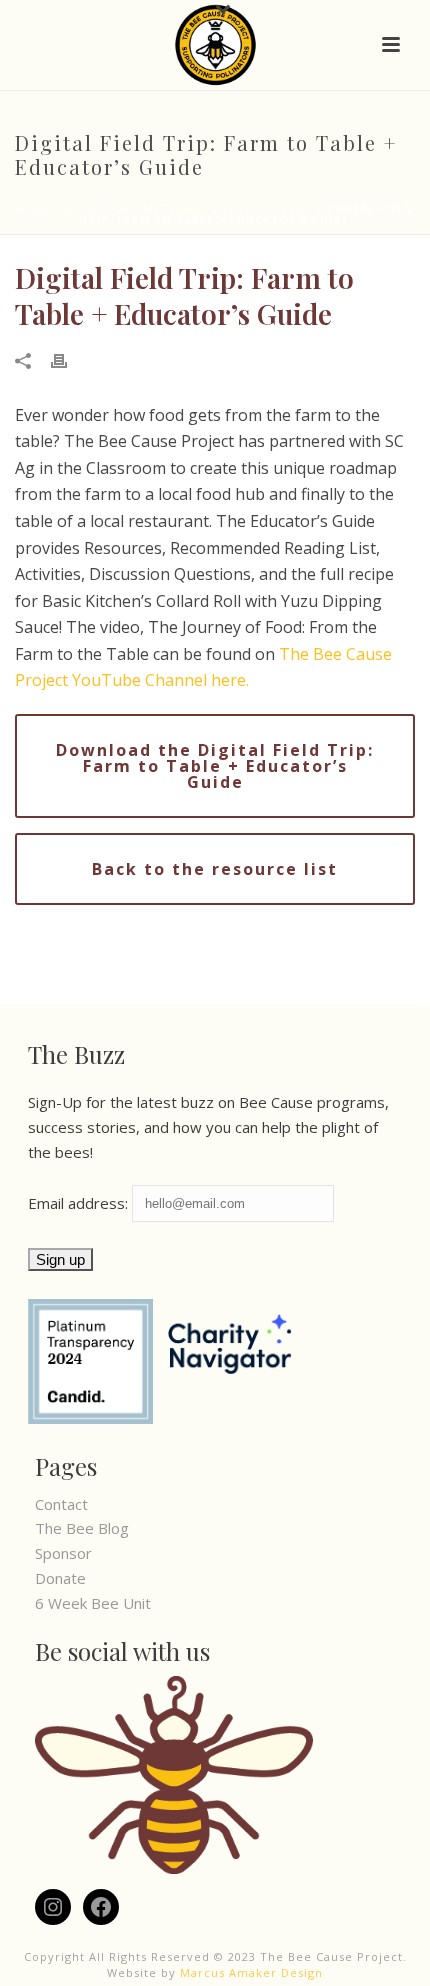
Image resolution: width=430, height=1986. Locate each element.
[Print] (69, 359)
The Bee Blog (82, 1528)
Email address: (80, 1203)
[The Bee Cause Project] (215, 45)
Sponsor (63, 1553)
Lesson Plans (268, 209)
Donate (60, 1578)
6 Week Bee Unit (93, 1603)
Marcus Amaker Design (251, 1972)
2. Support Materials (138, 209)
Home (35, 209)
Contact (61, 1504)
